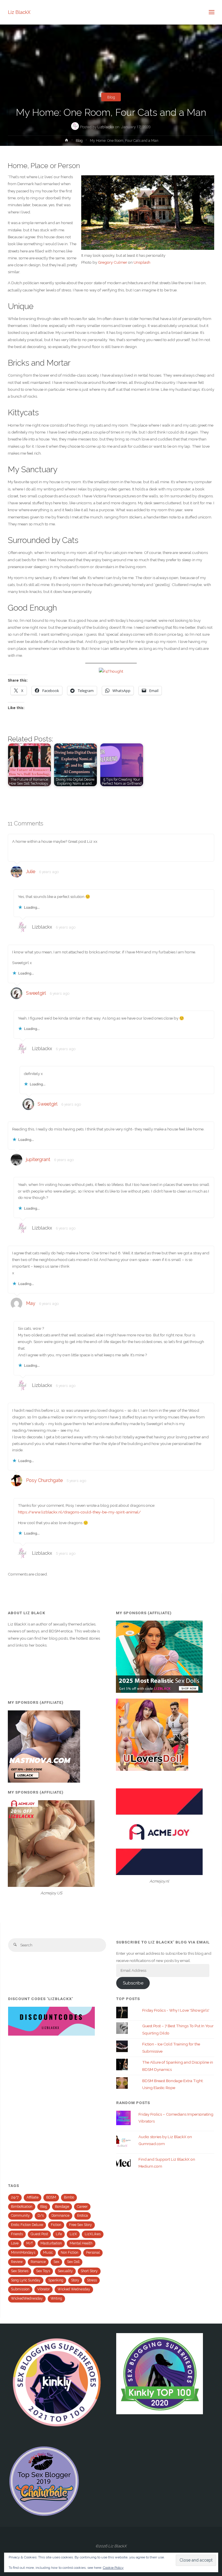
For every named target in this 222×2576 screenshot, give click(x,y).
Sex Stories (20, 2271)
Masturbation (51, 2243)
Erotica (83, 2216)
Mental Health (81, 2243)
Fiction (56, 2225)
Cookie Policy (113, 2568)
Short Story (89, 2271)
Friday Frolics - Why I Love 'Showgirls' (176, 2010)
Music (48, 2253)
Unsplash (142, 262)
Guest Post (39, 2234)
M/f (29, 2243)
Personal (93, 2253)
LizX (73, 2234)
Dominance (60, 2216)
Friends (17, 2234)
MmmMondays (23, 2253)
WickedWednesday (27, 2298)
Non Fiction (70, 2253)
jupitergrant (38, 1159)
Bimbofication (22, 2207)
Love (15, 2243)
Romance (38, 2262)
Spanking (56, 2280)
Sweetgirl (36, 993)
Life (59, 2234)
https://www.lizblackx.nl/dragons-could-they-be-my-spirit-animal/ (79, 1512)
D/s (41, 2216)
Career (82, 2207)
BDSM (51, 2197)
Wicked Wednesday (74, 2289)
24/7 (15, 2197)
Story (75, 2280)
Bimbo (69, 2197)
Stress (92, 2280)
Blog (111, 97)
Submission (20, 2289)
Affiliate (33, 2197)
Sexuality (65, 2271)
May (31, 1303)
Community (20, 2216)
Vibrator (44, 2289)
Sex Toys (43, 2271)
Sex (56, 2262)
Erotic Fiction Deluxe (27, 2225)
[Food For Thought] (111, 671)
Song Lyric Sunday (26, 2280)
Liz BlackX (19, 12)
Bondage (62, 2207)
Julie (31, 872)
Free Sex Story (81, 2225)
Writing (56, 2298)
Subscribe (133, 1983)
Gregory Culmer (113, 262)
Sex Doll (73, 2262)
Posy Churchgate (44, 1480)
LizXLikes (93, 2234)
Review (17, 2262)
